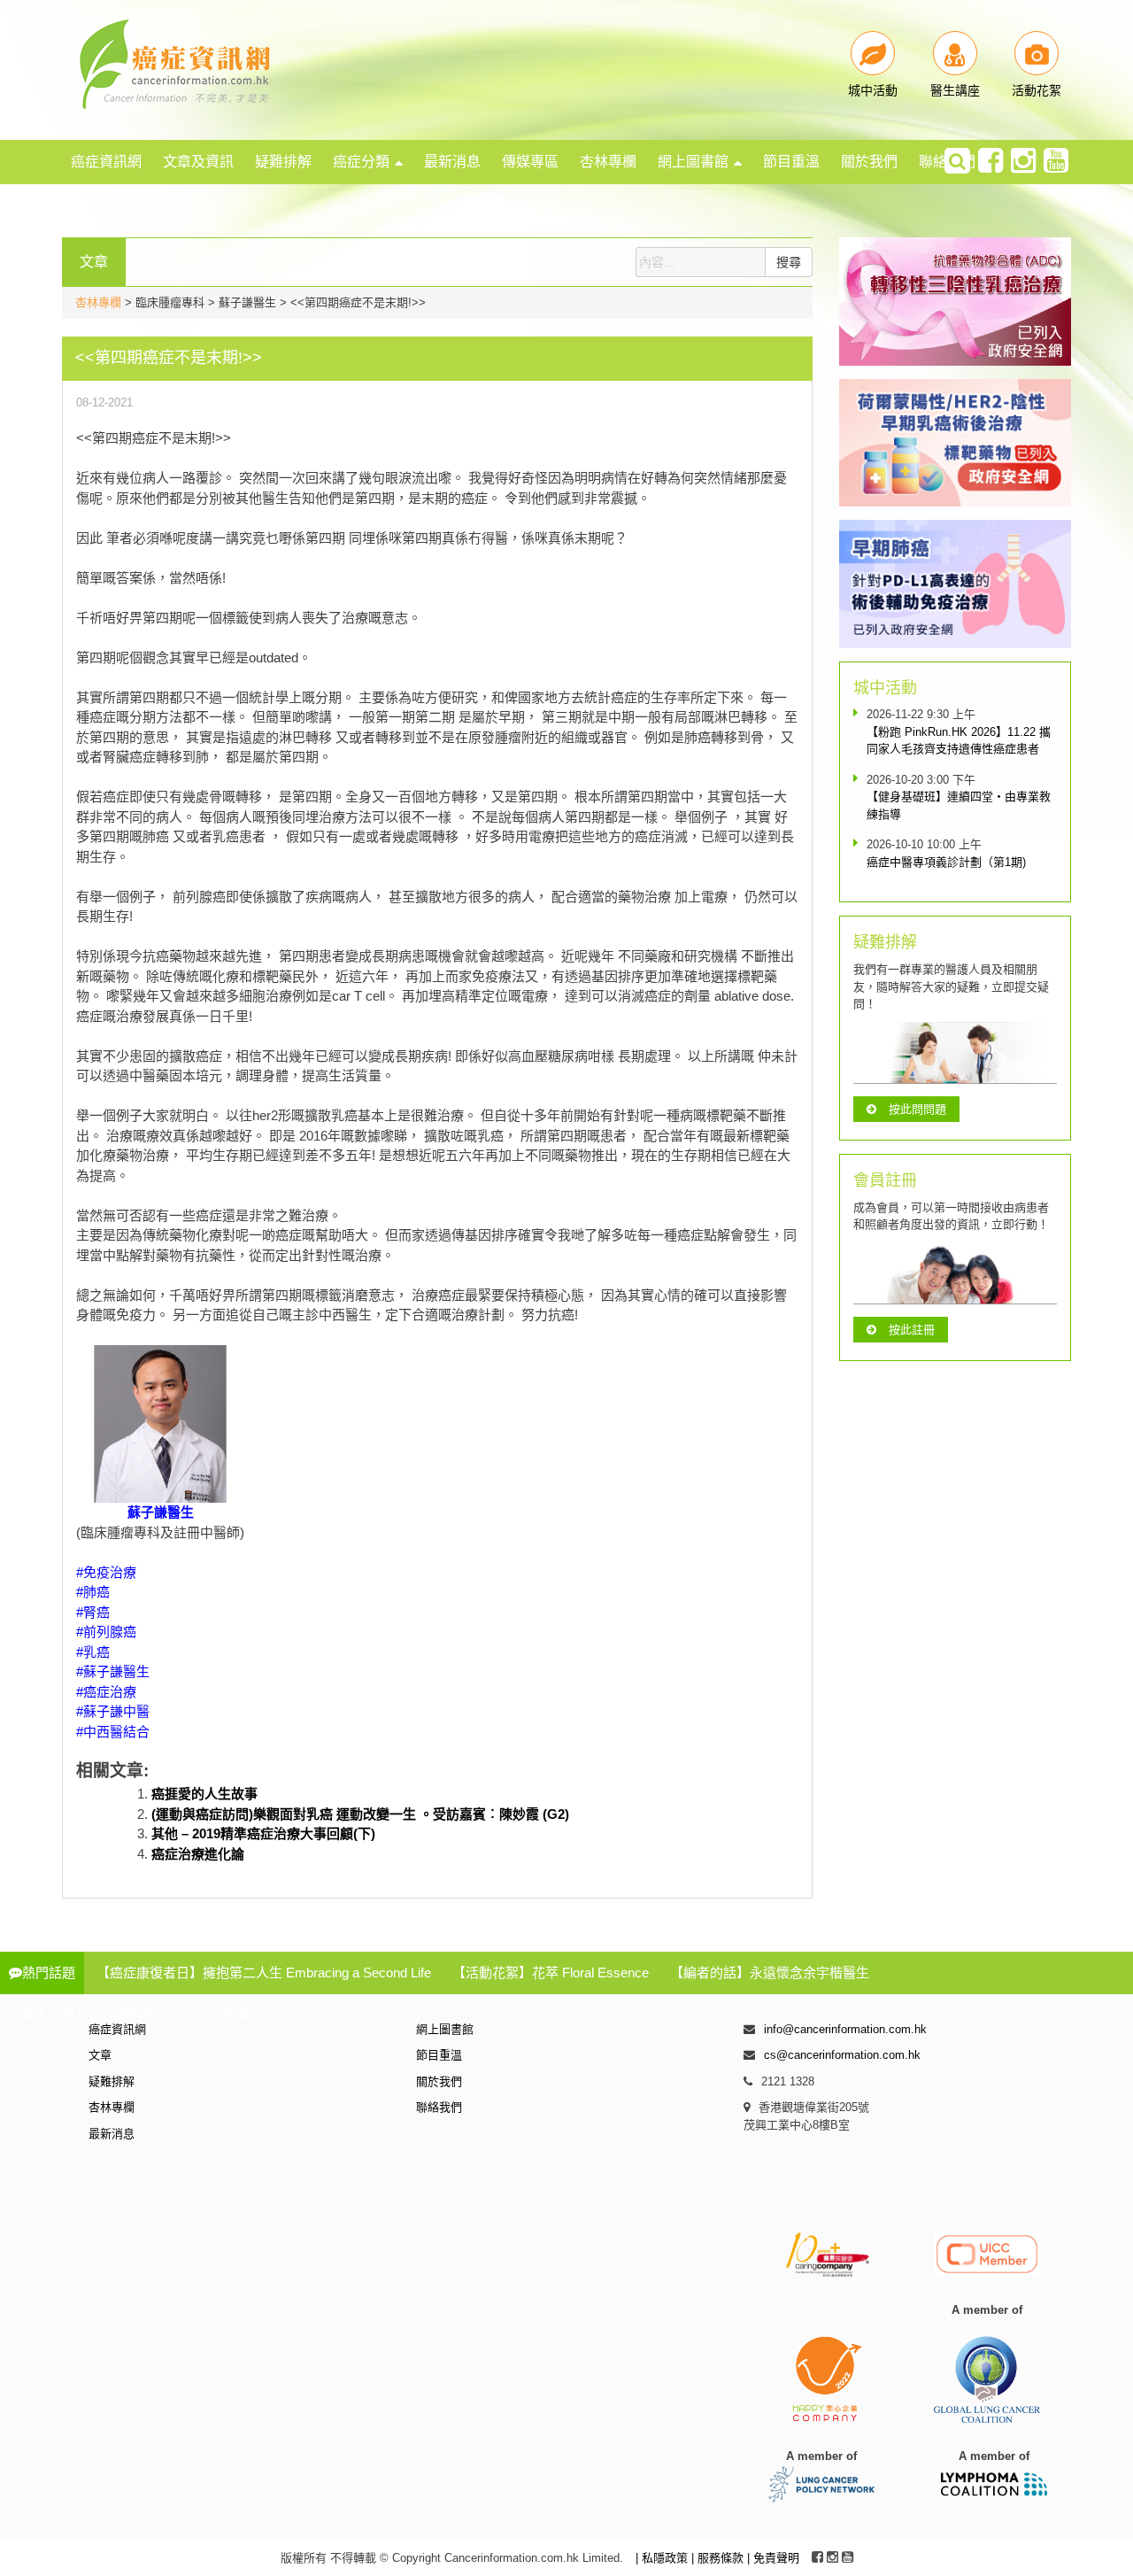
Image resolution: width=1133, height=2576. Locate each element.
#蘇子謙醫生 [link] (113, 1671)
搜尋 (789, 262)
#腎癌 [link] (93, 1612)
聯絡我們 (439, 2107)
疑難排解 (283, 162)
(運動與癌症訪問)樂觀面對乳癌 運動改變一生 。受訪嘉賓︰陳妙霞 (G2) (360, 1814)
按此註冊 (912, 1330)
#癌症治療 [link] (106, 1692)
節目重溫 (791, 162)
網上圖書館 (693, 162)
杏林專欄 (608, 162)
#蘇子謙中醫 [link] (113, 1711)
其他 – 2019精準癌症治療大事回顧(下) (263, 1833)
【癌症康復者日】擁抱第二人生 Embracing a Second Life (264, 1973)
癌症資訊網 (106, 162)
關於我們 (869, 162)
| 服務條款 (719, 2558)
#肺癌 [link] (93, 1592)
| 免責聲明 (773, 2558)
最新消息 (452, 162)
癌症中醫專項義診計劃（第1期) (946, 862)
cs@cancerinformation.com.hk (842, 2055)
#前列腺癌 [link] (106, 1632)
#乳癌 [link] (93, 1652)
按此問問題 (917, 1109)
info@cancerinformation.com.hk (845, 2029)
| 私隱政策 (663, 2558)
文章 (100, 2055)
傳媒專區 (530, 162)
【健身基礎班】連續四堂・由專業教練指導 (959, 805)
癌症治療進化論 (198, 1854)
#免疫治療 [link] (106, 1572)
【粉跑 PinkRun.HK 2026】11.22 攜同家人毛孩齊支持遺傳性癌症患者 (959, 741)
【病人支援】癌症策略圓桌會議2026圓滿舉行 (143, 2015)
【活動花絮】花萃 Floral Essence (551, 1973)
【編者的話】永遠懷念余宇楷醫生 (770, 1973)
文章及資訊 (198, 162)
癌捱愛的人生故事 (204, 1794)
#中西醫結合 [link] (113, 1732)
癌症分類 (361, 162)
